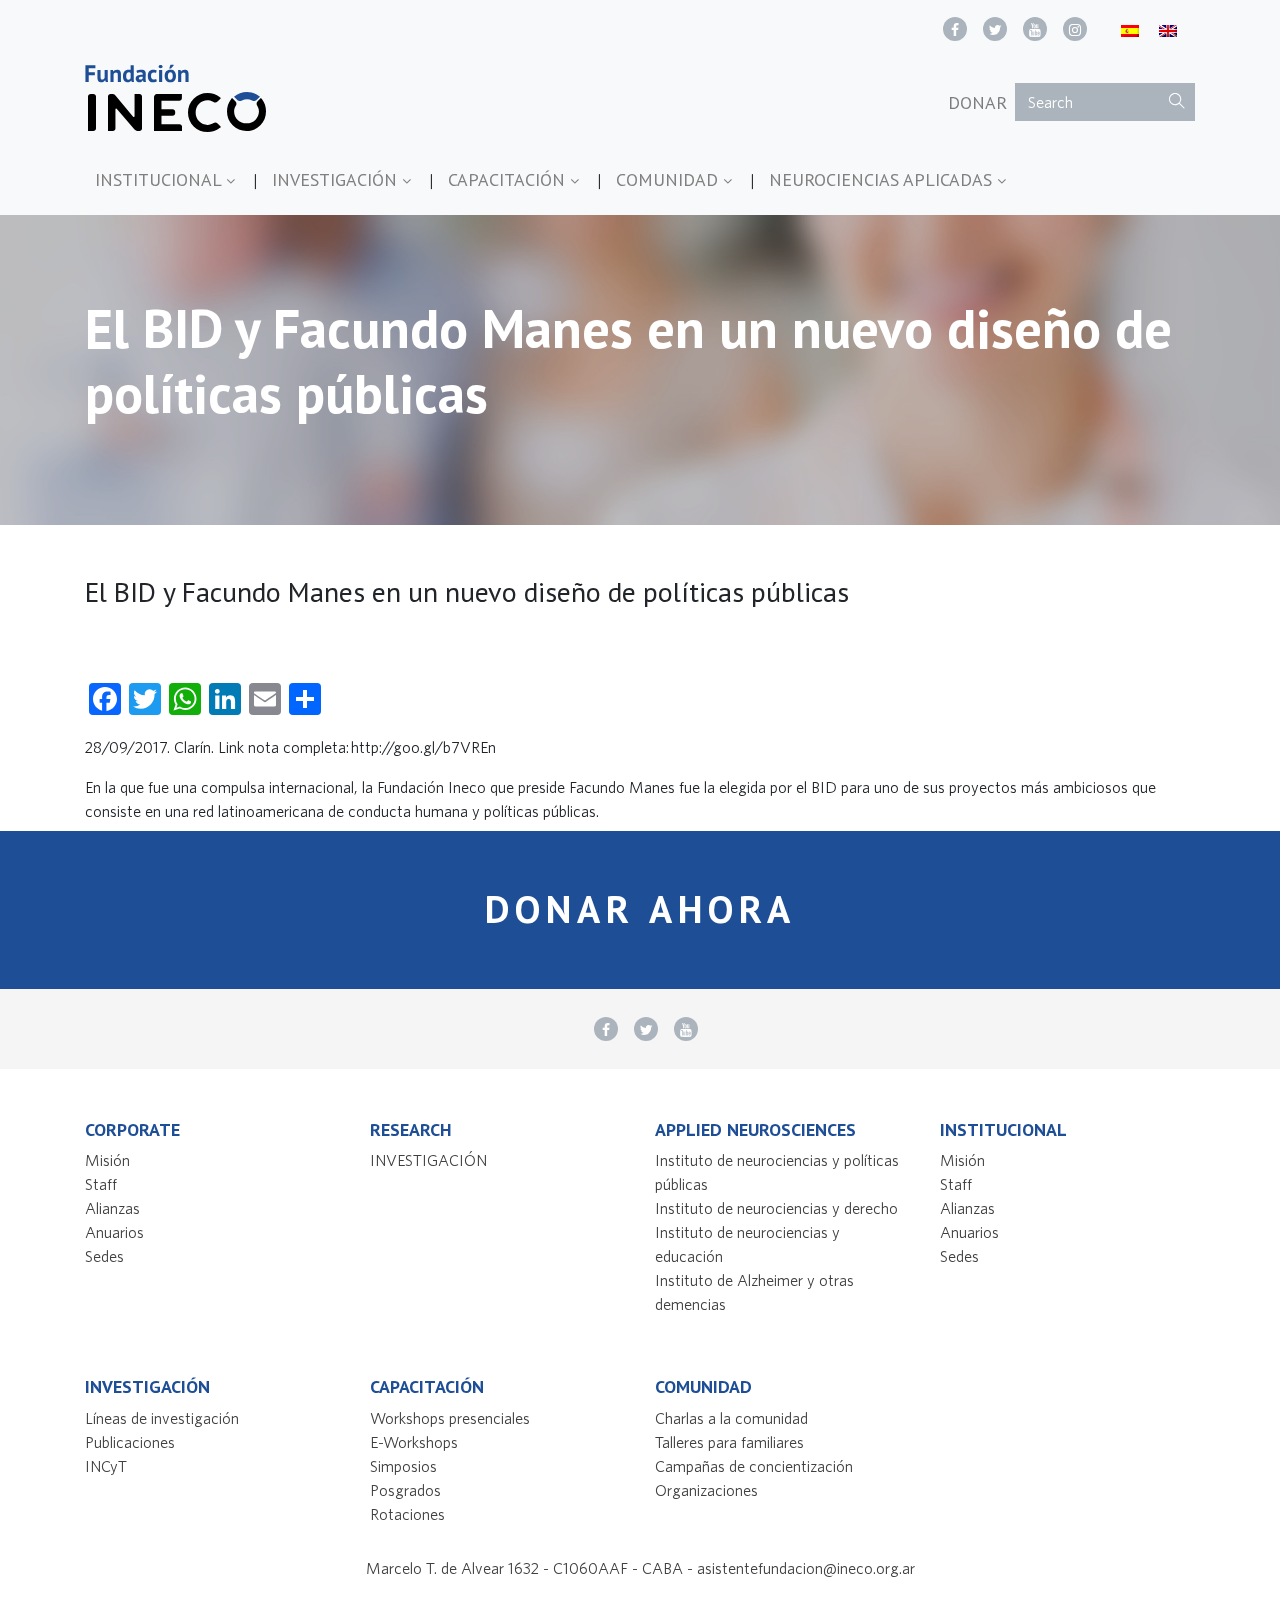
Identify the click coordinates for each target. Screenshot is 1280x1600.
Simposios (403, 1466)
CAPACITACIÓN (509, 179)
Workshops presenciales (450, 1418)
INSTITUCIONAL (160, 179)
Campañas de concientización (754, 1466)
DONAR (977, 102)
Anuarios (114, 1232)
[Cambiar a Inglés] (1168, 29)
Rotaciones (407, 1514)
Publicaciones (130, 1442)
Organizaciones (706, 1490)
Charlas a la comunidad (731, 1418)
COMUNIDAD (669, 179)
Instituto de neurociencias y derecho (776, 1208)
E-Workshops (414, 1442)
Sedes (104, 1256)
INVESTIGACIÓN (337, 179)
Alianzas (112, 1208)
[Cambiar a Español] (1130, 29)
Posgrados (405, 1490)
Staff (101, 1184)
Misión (107, 1160)
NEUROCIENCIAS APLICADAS (883, 179)
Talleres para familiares (729, 1442)
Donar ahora (640, 909)
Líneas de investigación (162, 1418)
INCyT (106, 1466)
